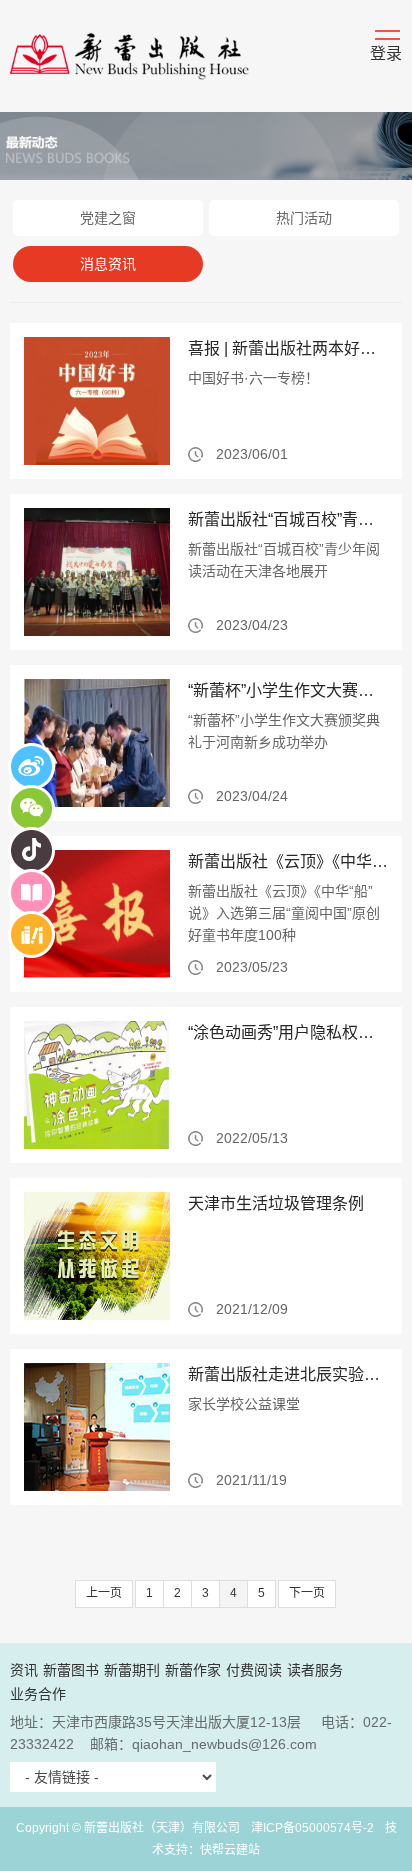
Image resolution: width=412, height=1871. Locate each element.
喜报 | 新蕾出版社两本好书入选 (288, 348)
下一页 (307, 1593)
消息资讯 (108, 264)
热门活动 (304, 218)
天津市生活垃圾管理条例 (276, 1203)
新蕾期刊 (132, 1670)
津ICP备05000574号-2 (312, 1828)
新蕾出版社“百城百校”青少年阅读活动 (288, 519)
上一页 (104, 1593)
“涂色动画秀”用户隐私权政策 (288, 1032)
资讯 (24, 1670)
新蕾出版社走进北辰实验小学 (288, 1374)
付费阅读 (254, 1670)
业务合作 (38, 1694)
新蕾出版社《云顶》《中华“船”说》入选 (288, 861)
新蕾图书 (71, 1670)
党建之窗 (108, 218)
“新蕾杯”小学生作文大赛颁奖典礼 (288, 690)
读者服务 (315, 1670)
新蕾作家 (193, 1670)
